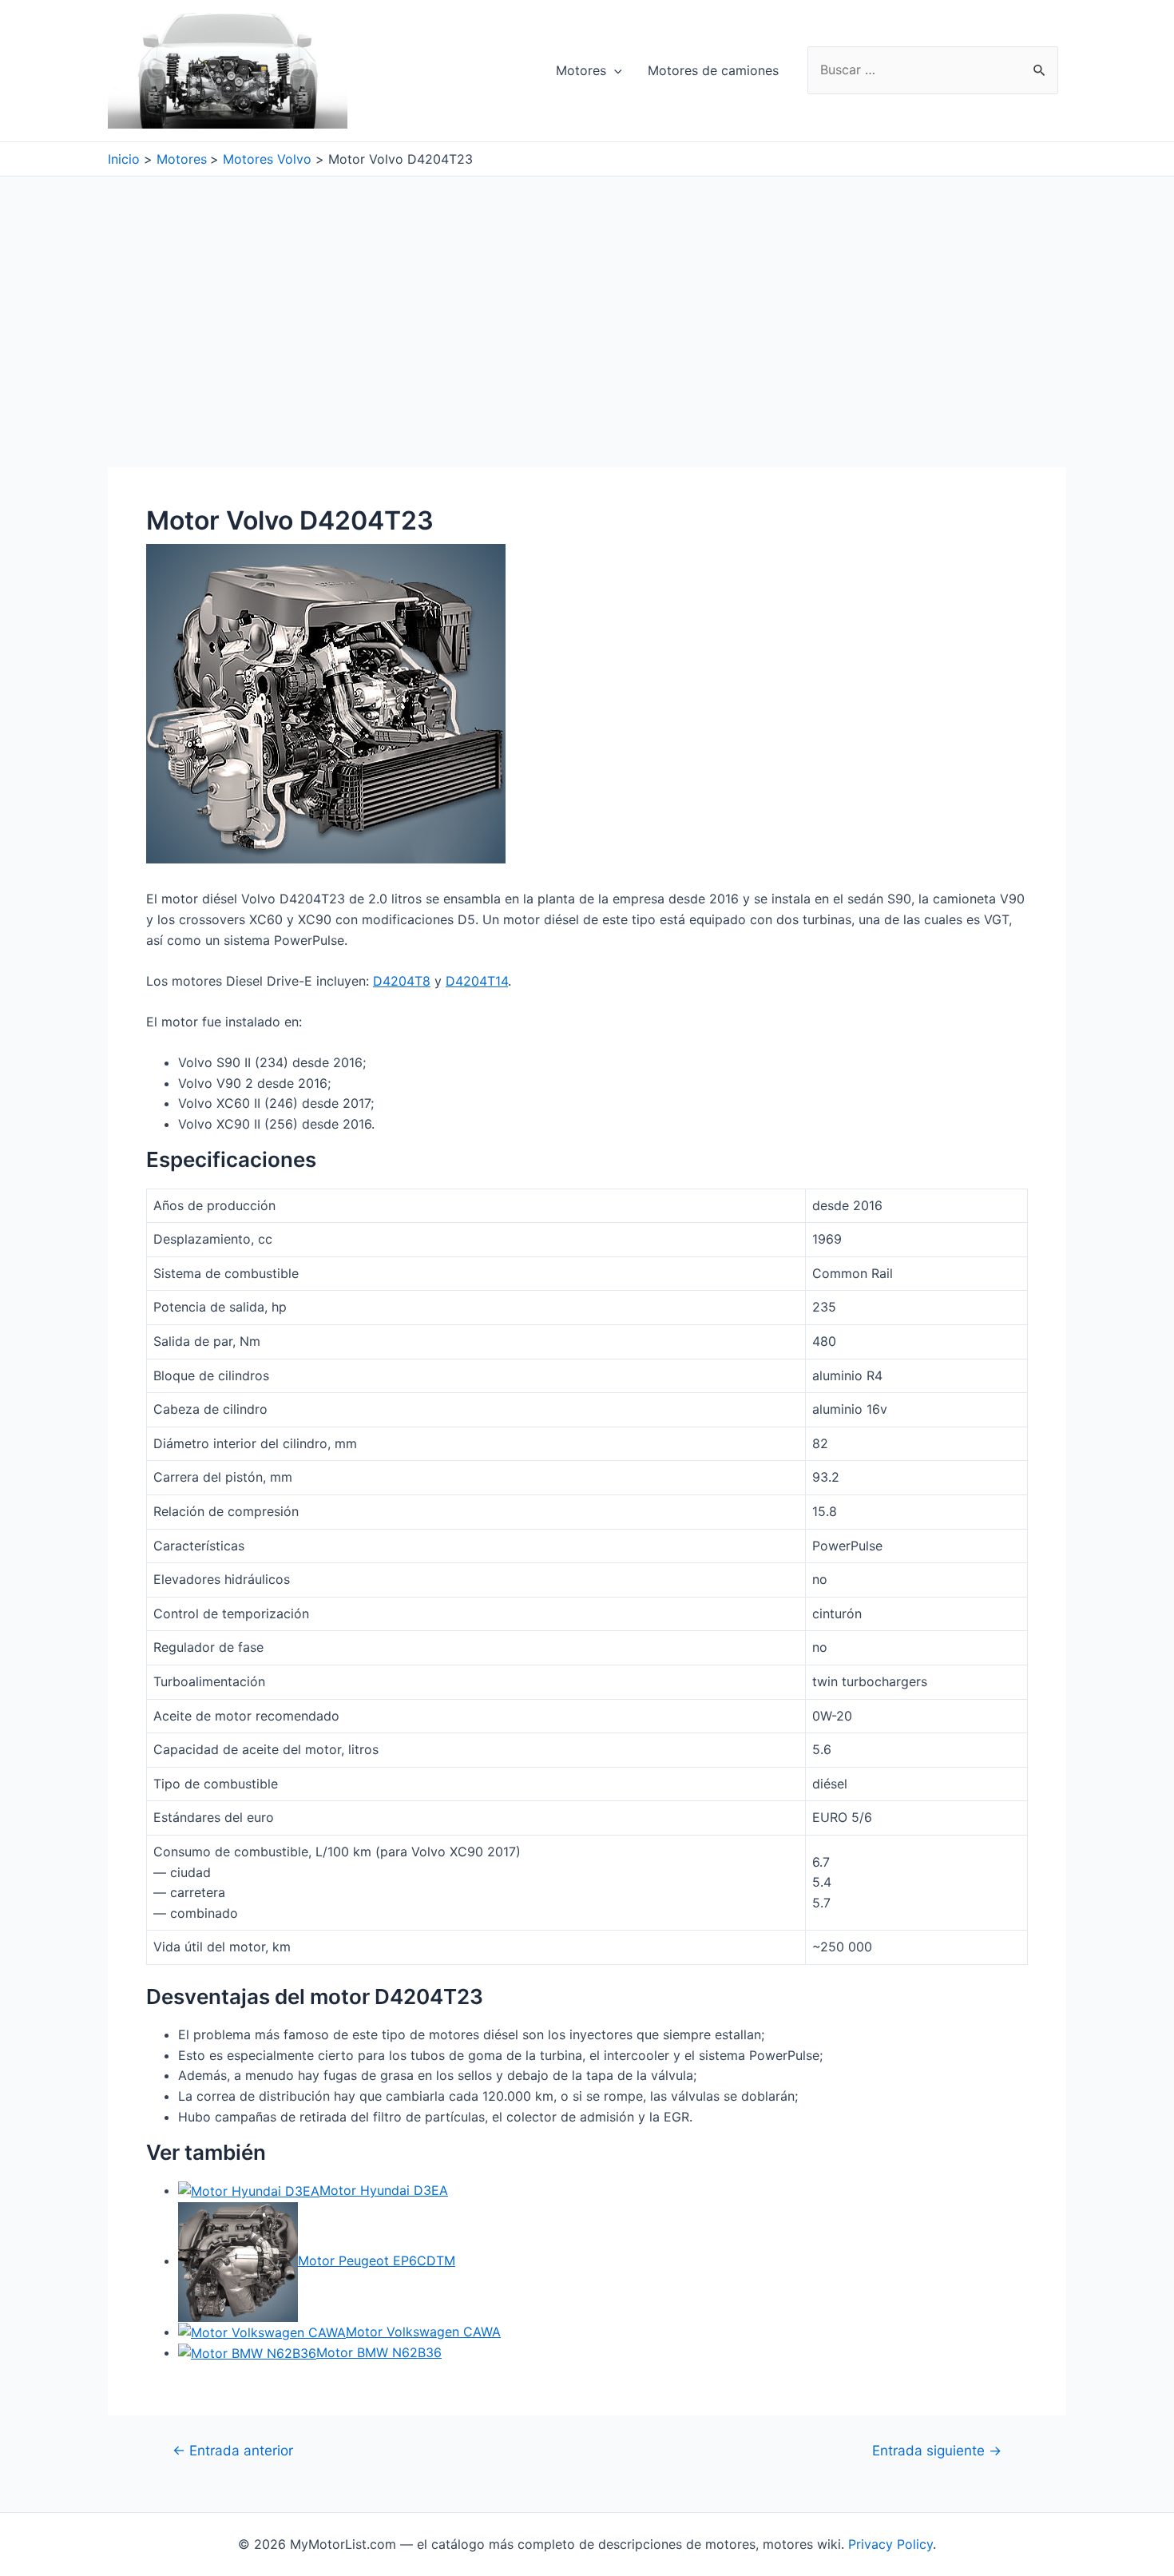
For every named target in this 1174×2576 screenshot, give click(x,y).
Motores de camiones (713, 70)
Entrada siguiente (937, 2450)
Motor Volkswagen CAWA (423, 2332)
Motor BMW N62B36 (379, 2352)
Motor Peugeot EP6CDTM (377, 2260)
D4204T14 (477, 981)
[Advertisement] (587, 296)
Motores (581, 70)
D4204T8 (402, 981)
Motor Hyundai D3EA (384, 2190)
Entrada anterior (233, 2450)
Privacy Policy (890, 2544)
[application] (614, 70)
